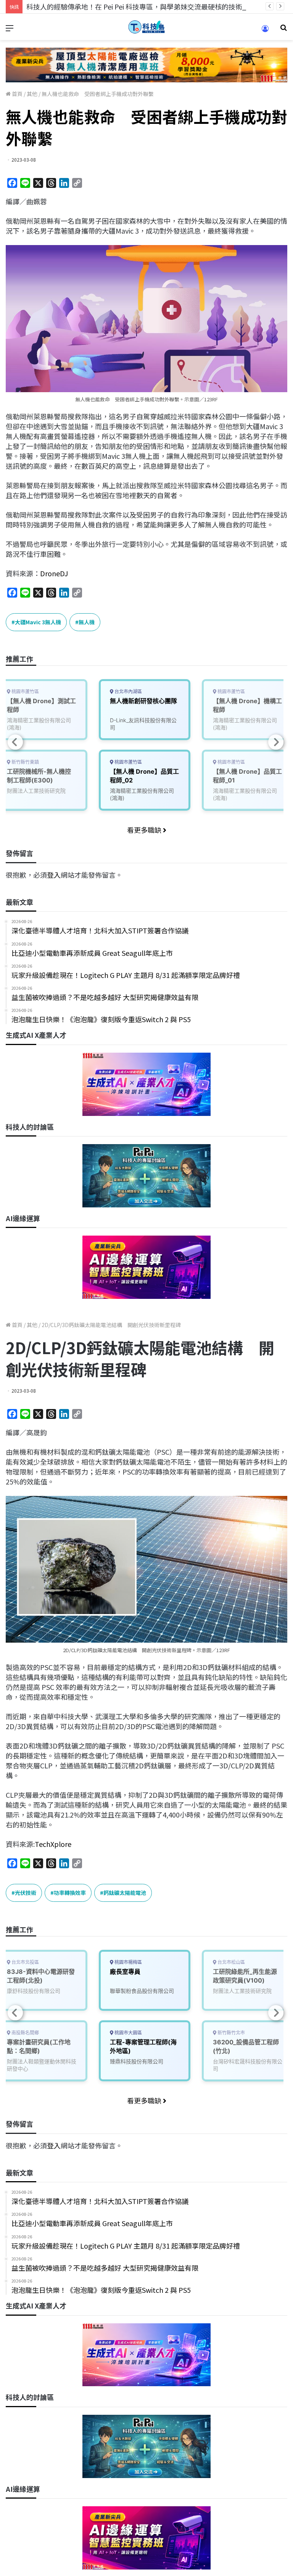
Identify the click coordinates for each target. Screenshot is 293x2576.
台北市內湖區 (128, 692)
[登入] (265, 31)
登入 (54, 875)
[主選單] (10, 30)
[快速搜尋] (283, 30)
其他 (32, 94)
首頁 (17, 94)
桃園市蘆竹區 (128, 762)
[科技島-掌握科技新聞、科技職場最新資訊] (146, 27)
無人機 (87, 622)
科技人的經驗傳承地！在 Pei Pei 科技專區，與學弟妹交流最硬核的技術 (134, 6)
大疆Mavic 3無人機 (38, 622)
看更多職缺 (145, 830)
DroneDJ (54, 573)
